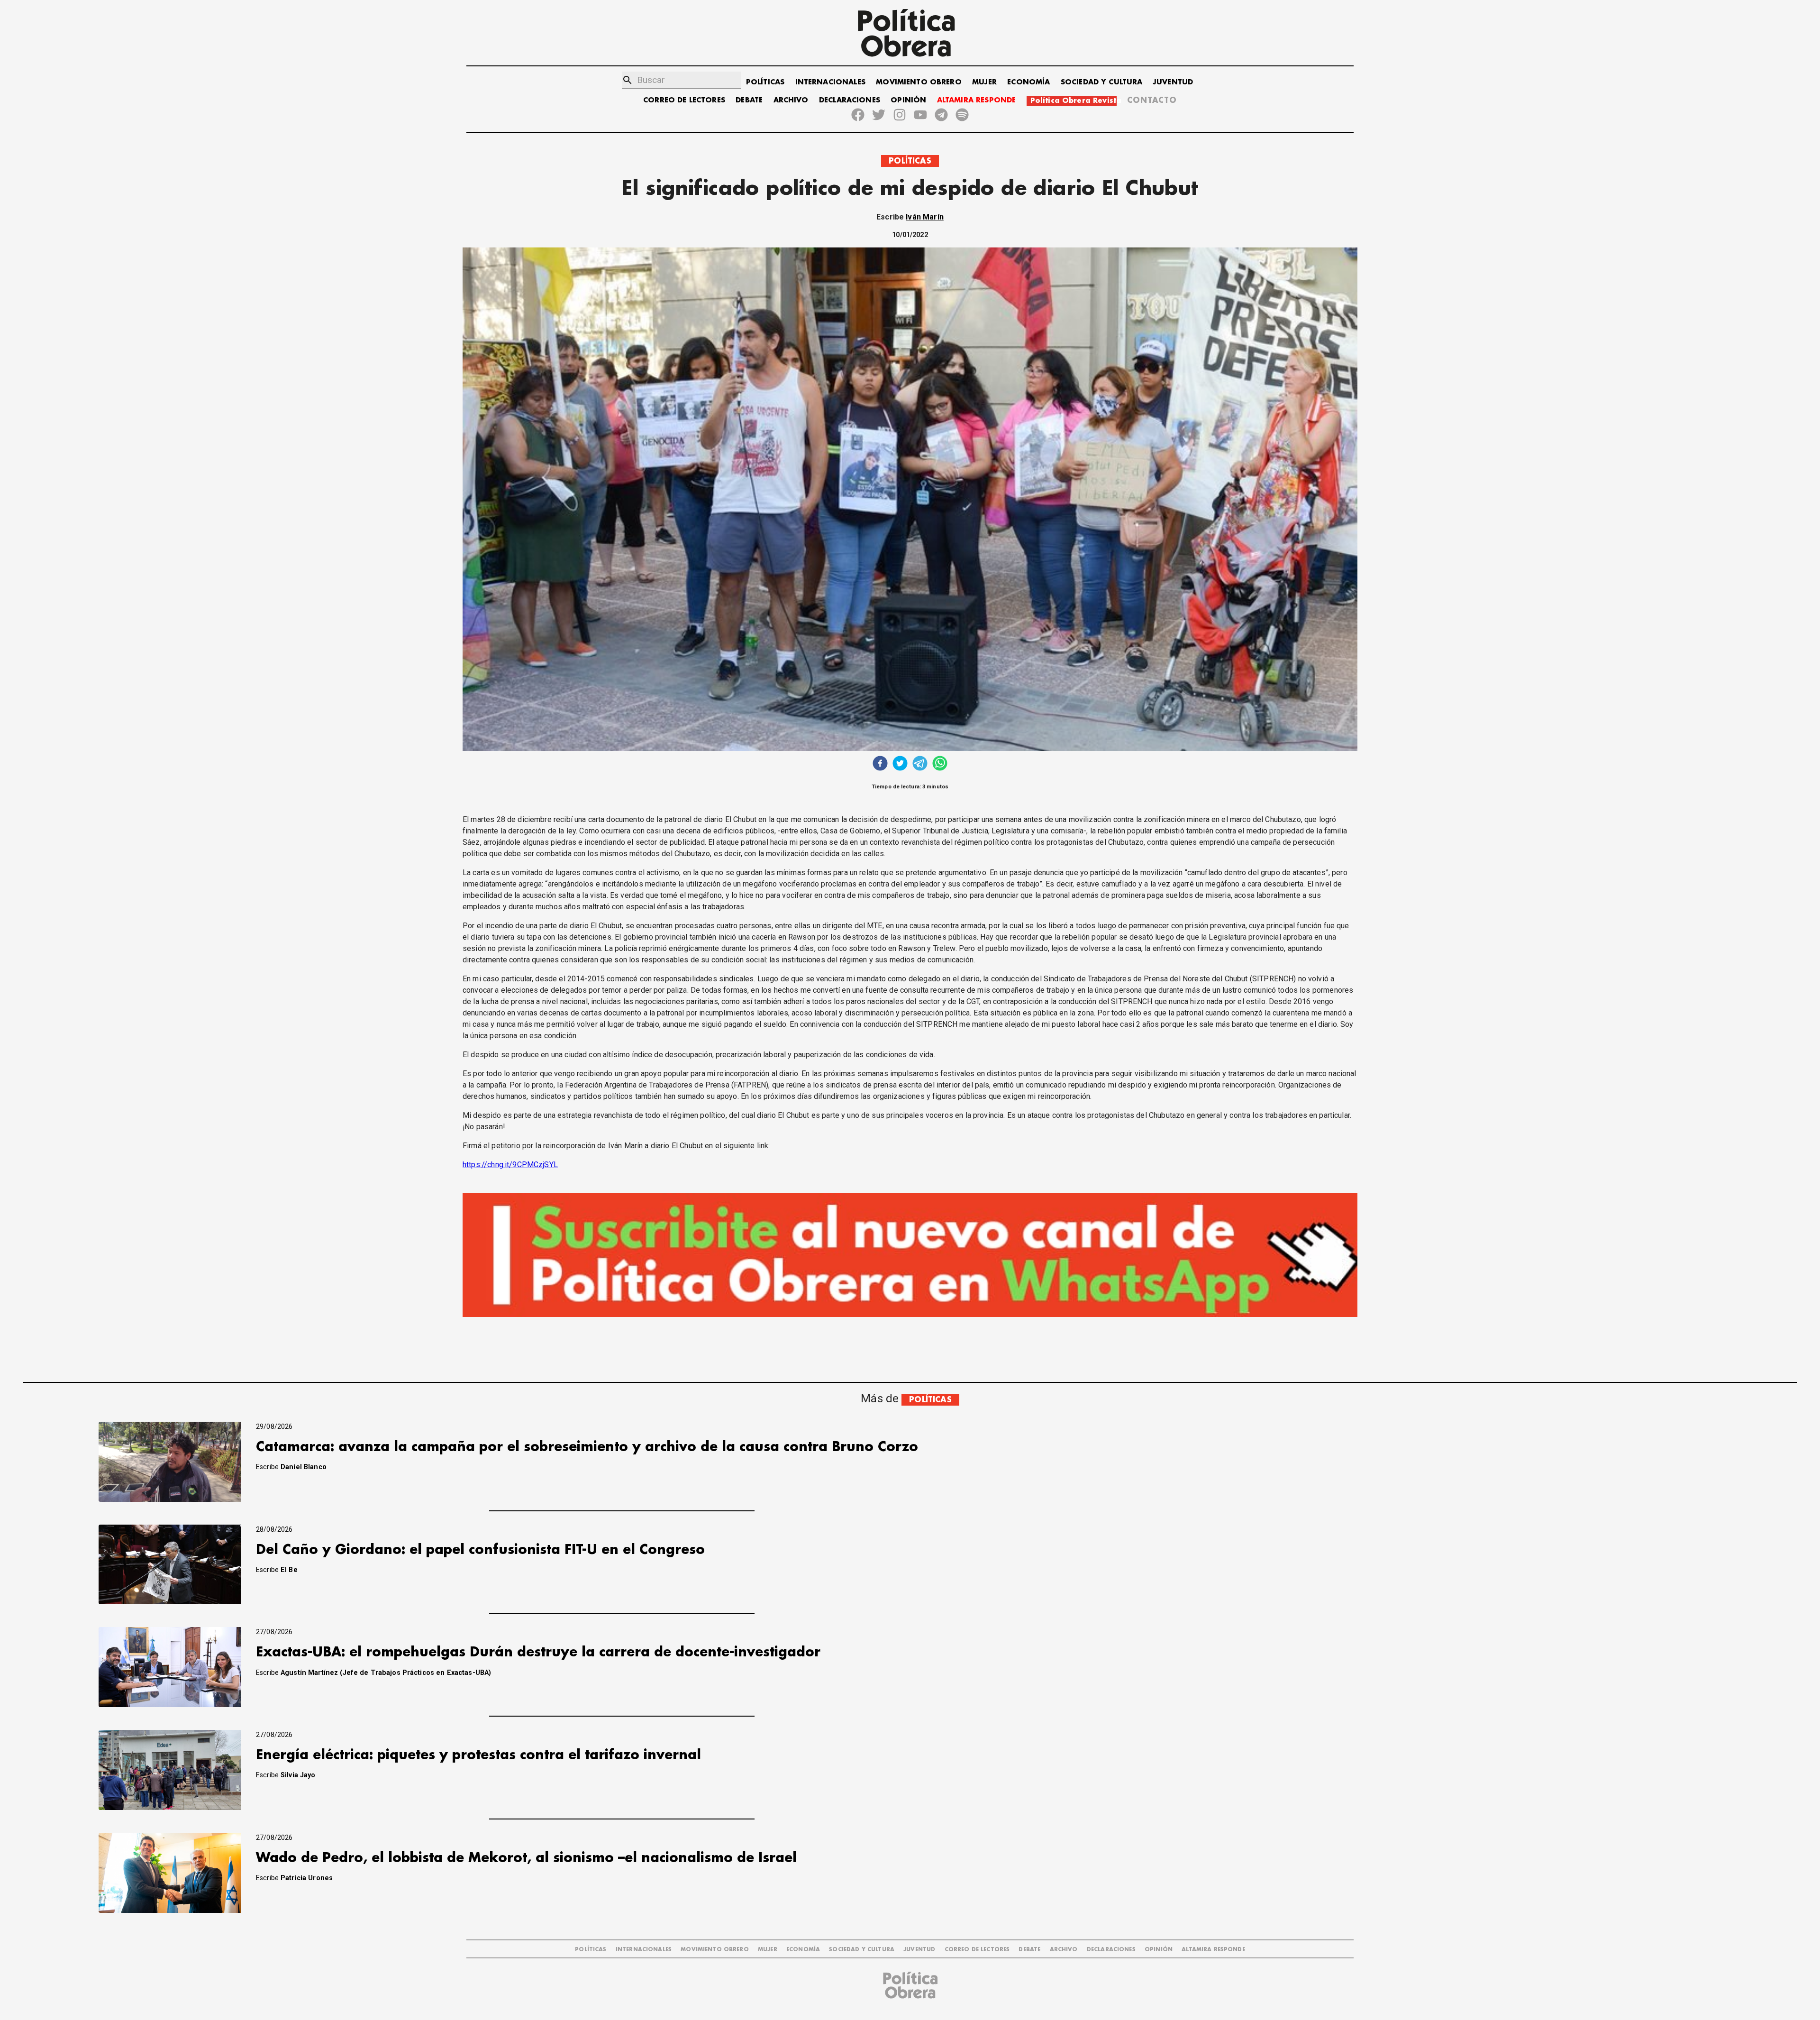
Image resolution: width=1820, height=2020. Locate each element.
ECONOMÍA (1028, 82)
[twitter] (900, 764)
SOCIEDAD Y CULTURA (1102, 82)
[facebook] (880, 764)
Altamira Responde (1213, 1950)
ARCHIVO (791, 100)
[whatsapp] (940, 764)
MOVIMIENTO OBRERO (919, 82)
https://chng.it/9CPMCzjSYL (510, 1165)
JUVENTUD (1173, 82)
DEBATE (749, 100)
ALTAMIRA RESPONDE (977, 100)
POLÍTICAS (765, 82)
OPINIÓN (908, 100)
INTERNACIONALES (830, 82)
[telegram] (920, 764)
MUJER (984, 82)
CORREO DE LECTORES (684, 100)
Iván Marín (925, 217)
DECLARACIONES (850, 100)
